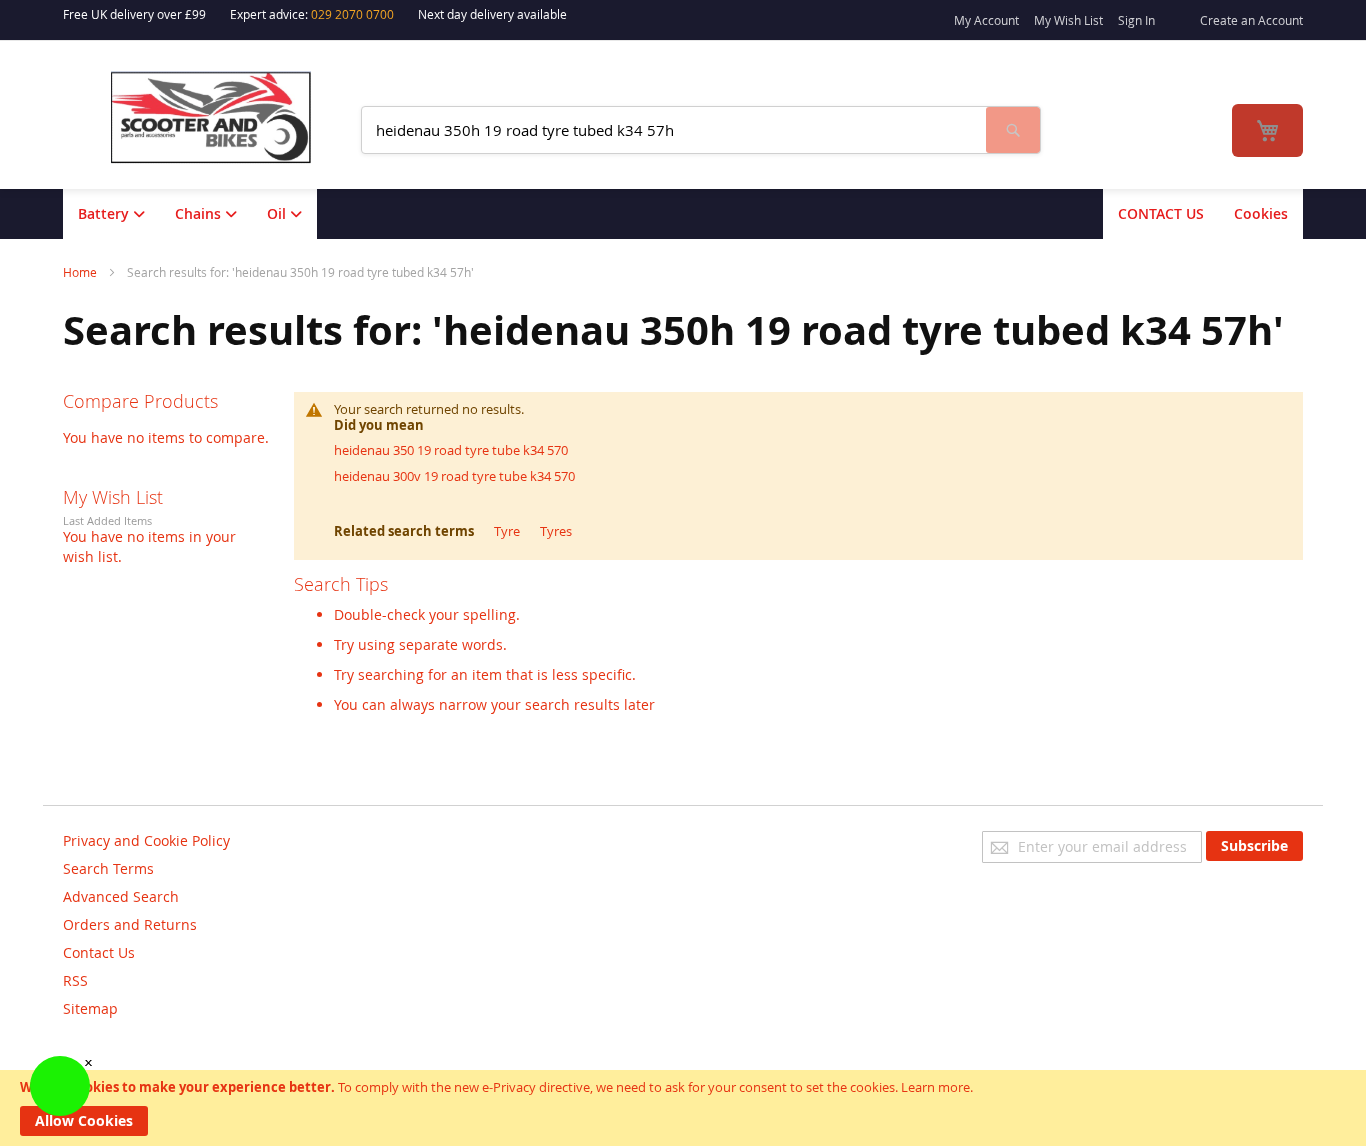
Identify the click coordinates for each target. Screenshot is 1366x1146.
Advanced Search (121, 896)
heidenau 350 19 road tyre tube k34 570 (451, 450)
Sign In (1136, 20)
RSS (75, 980)
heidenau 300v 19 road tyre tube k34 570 (454, 476)
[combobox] (674, 130)
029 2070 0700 (352, 14)
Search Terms (108, 868)
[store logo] (224, 117)
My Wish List (1068, 20)
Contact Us (99, 952)
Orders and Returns (130, 924)
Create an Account (1251, 20)
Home (81, 272)
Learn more (935, 1087)
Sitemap (90, 1008)
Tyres (556, 531)
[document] (683, 1108)
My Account (986, 20)
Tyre (507, 531)
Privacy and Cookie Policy (146, 840)
